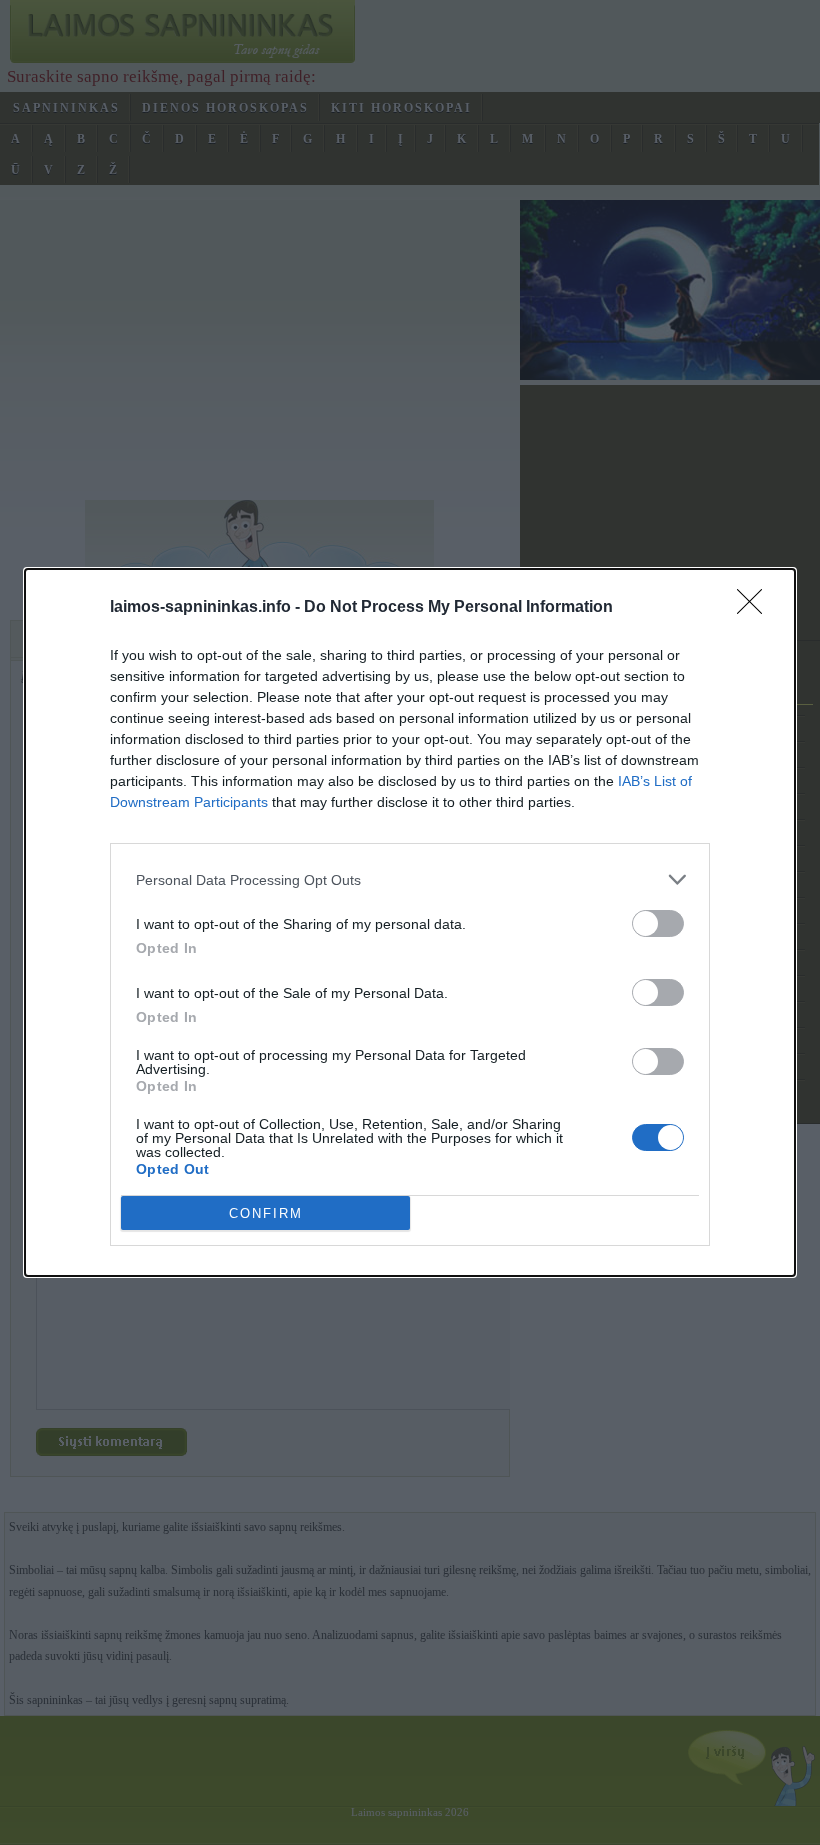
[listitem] (410, 879)
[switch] (658, 923)
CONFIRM (266, 1213)
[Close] (756, 608)
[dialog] (410, 922)
